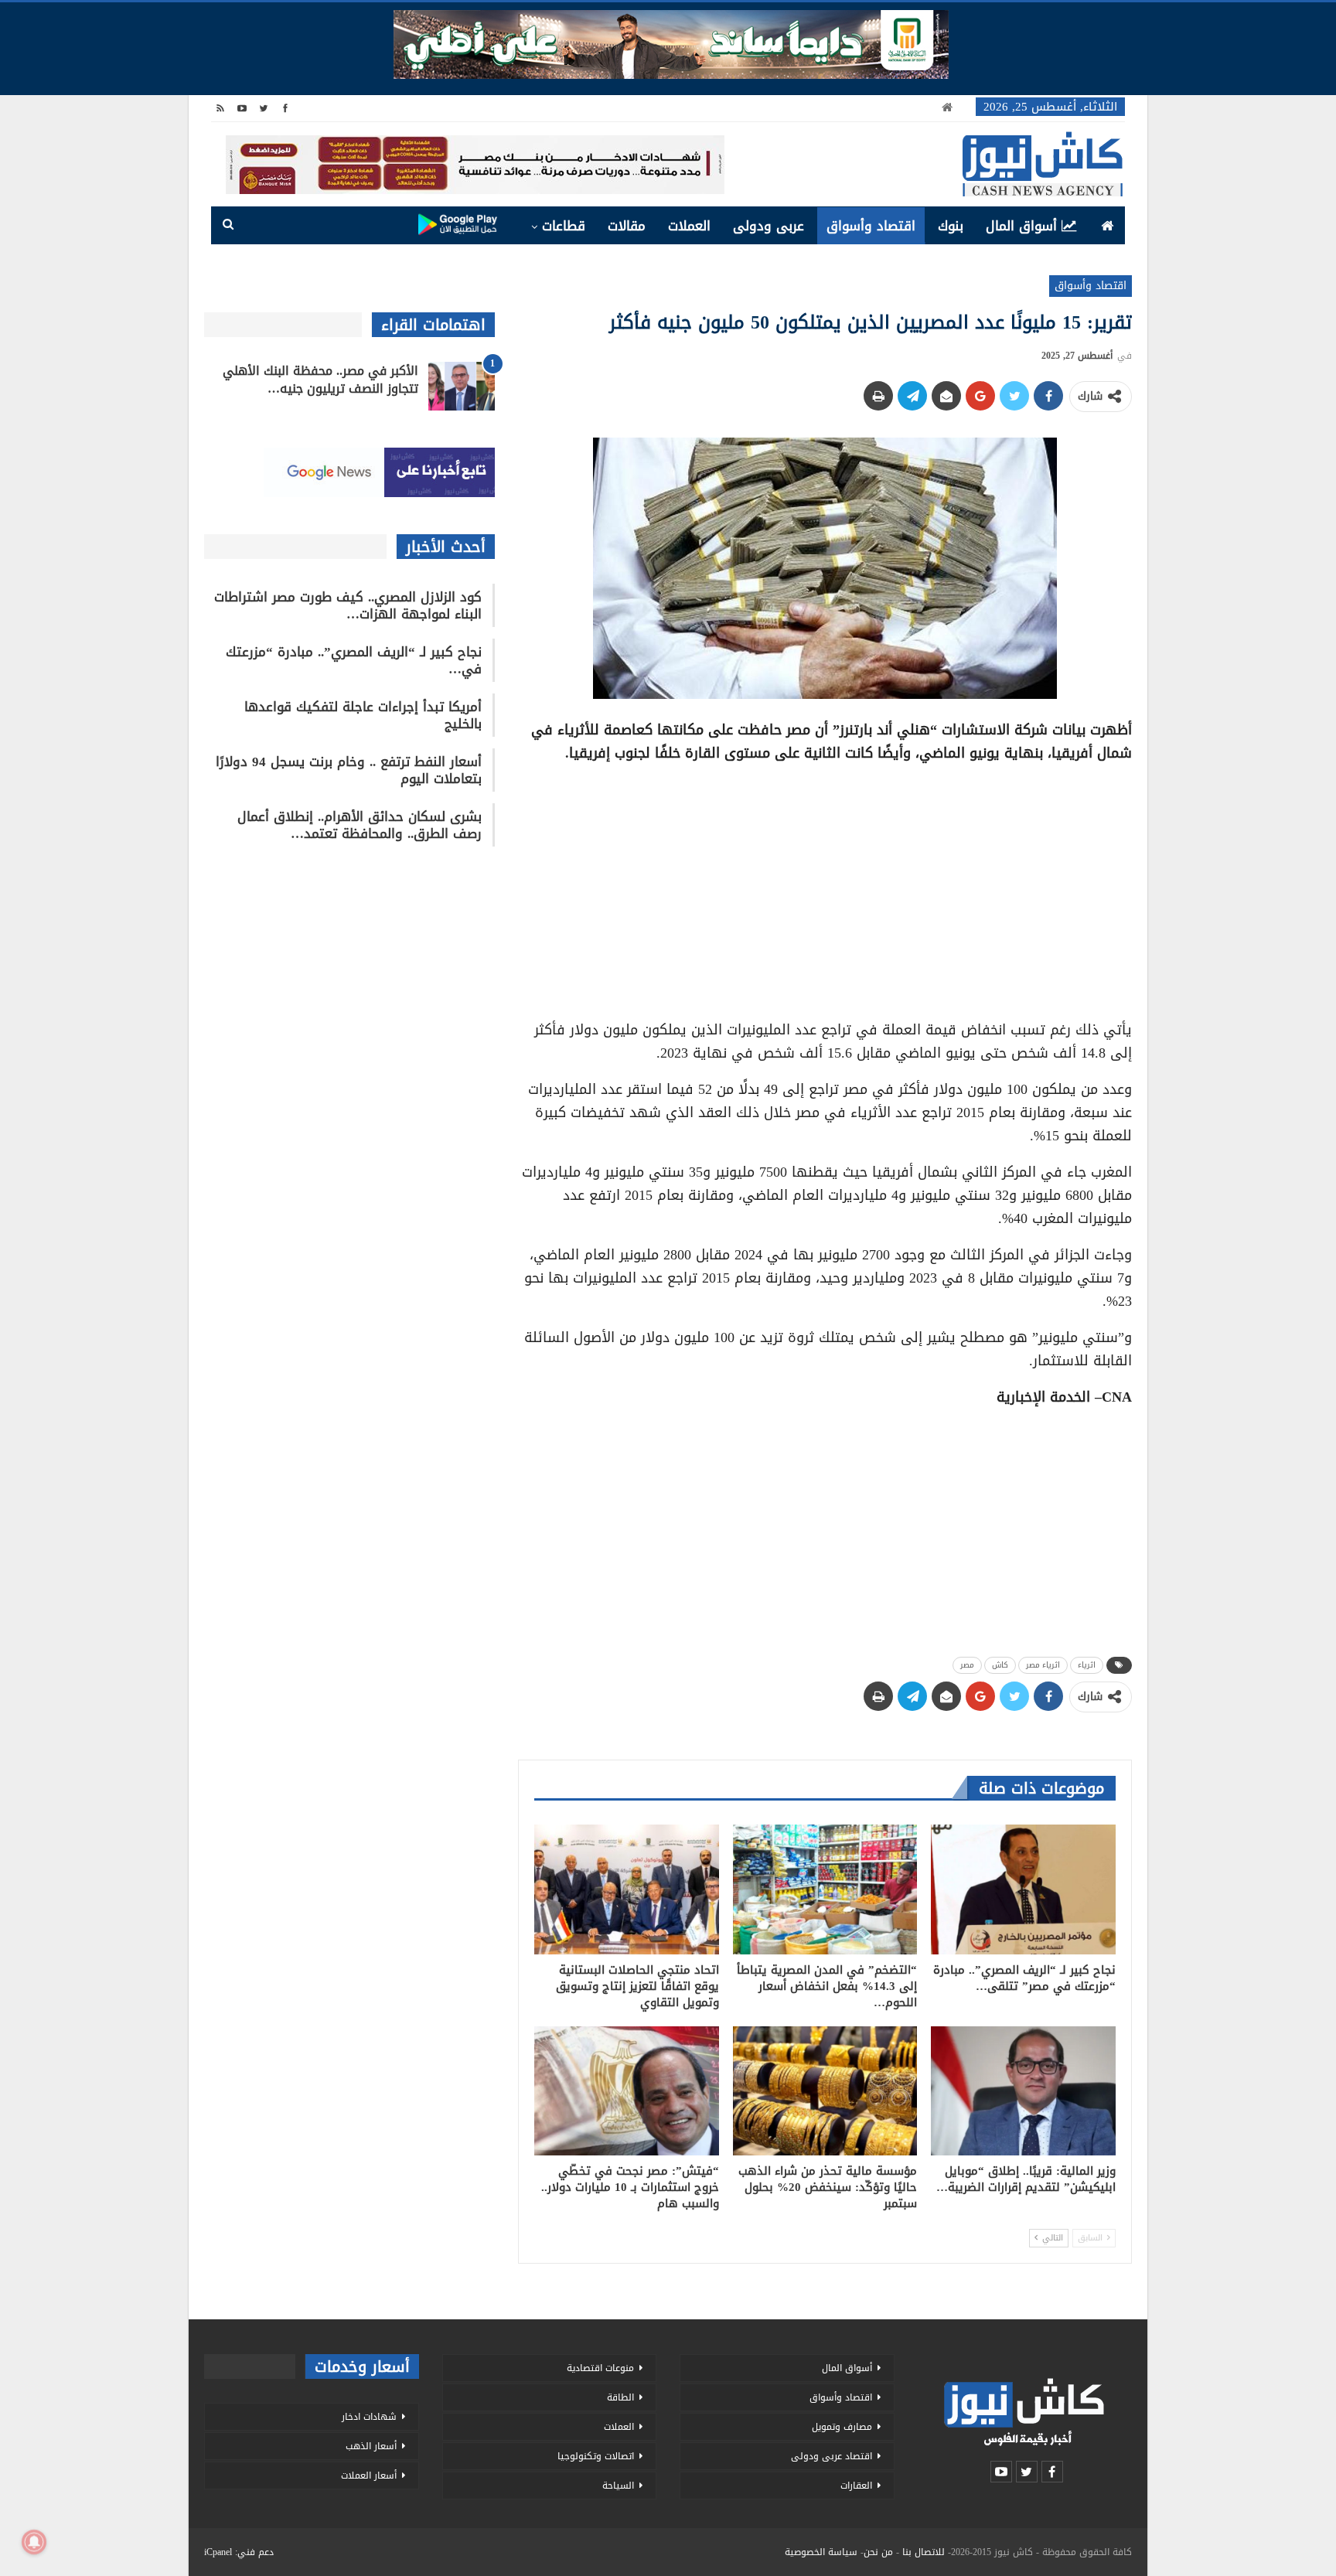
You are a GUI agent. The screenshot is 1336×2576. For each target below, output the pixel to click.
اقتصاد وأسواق (871, 226)
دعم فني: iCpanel (239, 2552)
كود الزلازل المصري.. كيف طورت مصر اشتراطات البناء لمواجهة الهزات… (348, 605)
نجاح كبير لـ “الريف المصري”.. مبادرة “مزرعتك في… (354, 660)
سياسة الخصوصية (821, 2552)
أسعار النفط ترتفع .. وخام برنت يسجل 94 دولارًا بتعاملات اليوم (349, 770)
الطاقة (620, 2397)
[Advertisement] (825, 886)
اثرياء (1087, 1665)
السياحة (618, 2486)
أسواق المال (1021, 226)
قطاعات (564, 226)
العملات (689, 226)
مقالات (627, 226)
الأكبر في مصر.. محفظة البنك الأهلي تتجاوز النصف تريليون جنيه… (320, 380)
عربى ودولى (769, 226)
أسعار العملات (369, 2475)
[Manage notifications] (34, 2542)
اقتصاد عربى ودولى (832, 2456)
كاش (1000, 1665)
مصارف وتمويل (842, 2427)
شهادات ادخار (369, 2417)
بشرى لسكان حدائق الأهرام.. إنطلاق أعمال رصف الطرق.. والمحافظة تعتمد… (360, 825)
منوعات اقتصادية (600, 2368)
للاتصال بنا (924, 2552)
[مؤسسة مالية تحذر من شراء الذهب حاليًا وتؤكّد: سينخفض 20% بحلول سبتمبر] (825, 2091)
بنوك (951, 226)
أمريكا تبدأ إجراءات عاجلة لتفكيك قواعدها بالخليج (363, 715)
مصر (967, 1665)
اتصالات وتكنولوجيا (596, 2456)
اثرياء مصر (1043, 1665)
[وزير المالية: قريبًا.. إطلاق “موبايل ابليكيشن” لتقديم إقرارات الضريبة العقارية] (1023, 2091)
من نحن (878, 2552)
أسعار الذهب (371, 2446)
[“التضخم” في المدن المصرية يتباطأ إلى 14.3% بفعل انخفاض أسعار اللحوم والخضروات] (825, 1889)
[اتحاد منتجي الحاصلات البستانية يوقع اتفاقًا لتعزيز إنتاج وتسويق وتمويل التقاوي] (627, 1889)
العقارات (856, 2486)
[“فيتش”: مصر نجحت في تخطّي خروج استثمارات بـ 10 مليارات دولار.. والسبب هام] (627, 2091)
